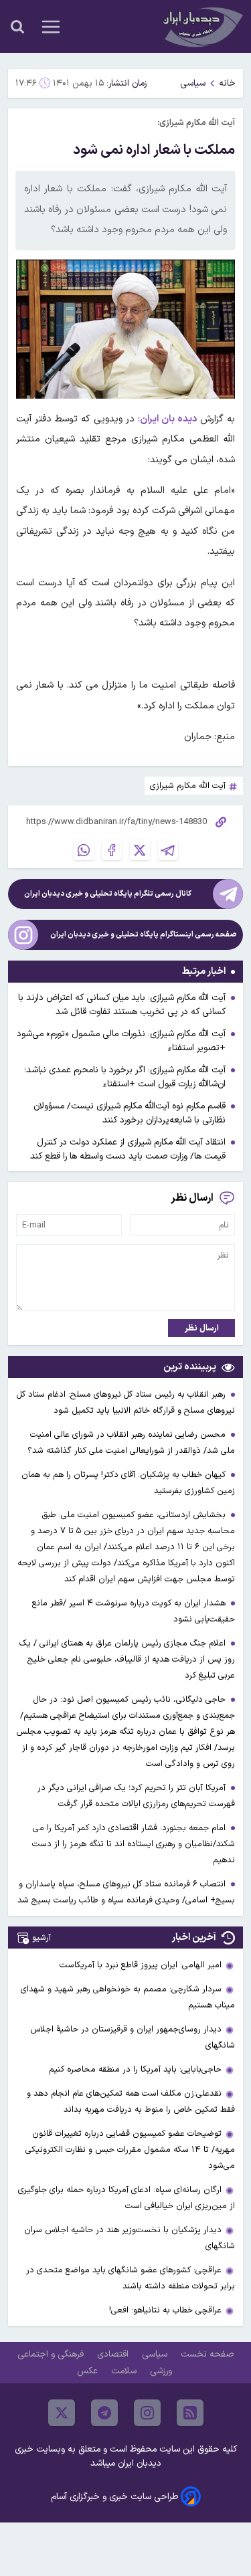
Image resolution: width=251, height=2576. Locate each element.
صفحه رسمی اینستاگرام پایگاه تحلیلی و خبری (144, 935)
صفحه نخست (207, 2354)
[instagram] (147, 2413)
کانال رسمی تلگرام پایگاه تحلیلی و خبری (108, 894)
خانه (227, 83)
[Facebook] (112, 850)
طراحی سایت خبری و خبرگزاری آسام (114, 2497)
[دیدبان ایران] (201, 26)
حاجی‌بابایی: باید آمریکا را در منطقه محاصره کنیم (135, 2069)
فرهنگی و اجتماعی (52, 2354)
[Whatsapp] (84, 850)
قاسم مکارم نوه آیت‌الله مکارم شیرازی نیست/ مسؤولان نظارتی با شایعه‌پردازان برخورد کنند (130, 1113)
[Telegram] (168, 850)
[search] (17, 27)
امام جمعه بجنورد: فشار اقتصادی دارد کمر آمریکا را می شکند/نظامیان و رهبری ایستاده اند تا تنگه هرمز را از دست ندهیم (134, 1844)
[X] (140, 850)
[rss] (190, 2413)
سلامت (125, 2371)
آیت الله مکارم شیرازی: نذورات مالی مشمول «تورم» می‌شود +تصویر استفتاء (121, 1041)
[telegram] (104, 2413)
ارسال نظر (202, 1328)
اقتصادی (114, 2354)
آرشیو (41, 1938)
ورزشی (162, 2371)
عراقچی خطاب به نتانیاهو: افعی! (165, 2310)
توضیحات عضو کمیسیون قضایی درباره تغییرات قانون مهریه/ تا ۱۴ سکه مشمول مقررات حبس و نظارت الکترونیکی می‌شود (130, 2150)
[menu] (51, 27)
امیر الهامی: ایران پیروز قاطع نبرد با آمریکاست (141, 1965)
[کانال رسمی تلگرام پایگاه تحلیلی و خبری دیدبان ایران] (228, 894)
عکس (89, 2371)
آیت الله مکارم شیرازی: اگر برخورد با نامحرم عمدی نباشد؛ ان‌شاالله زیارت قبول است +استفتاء (125, 1077)
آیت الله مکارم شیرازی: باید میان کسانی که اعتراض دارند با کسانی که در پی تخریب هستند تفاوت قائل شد (122, 1005)
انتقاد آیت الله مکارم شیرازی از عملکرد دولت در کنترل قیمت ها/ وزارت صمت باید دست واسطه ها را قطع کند (128, 1149)
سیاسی (193, 83)
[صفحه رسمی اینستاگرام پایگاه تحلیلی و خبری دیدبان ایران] (23, 935)
